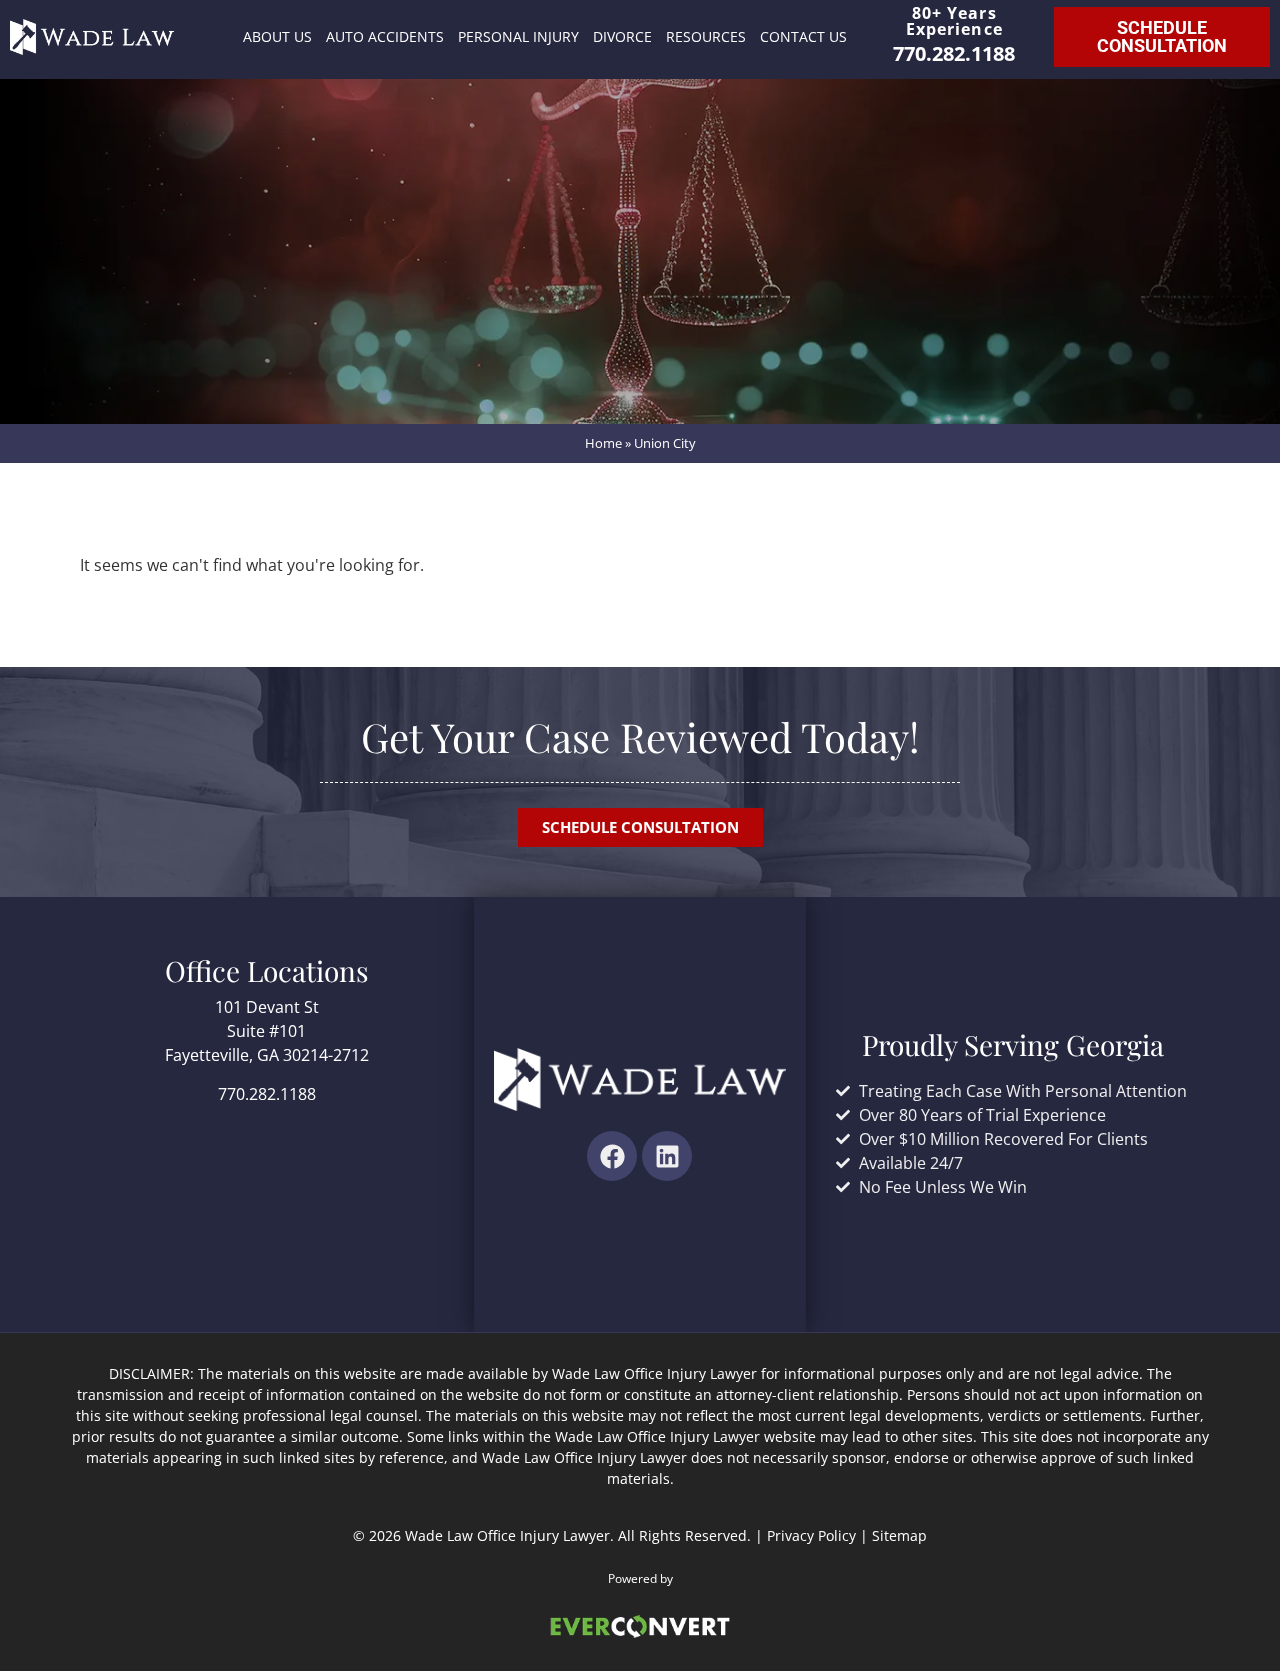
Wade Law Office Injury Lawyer (507, 1535)
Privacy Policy (811, 1535)
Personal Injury (518, 36)
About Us (277, 36)
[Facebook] (612, 1156)
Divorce (622, 36)
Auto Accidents (385, 36)
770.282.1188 (954, 53)
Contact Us (803, 36)
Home (603, 443)
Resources (706, 36)
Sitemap (899, 1535)
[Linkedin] (667, 1156)
